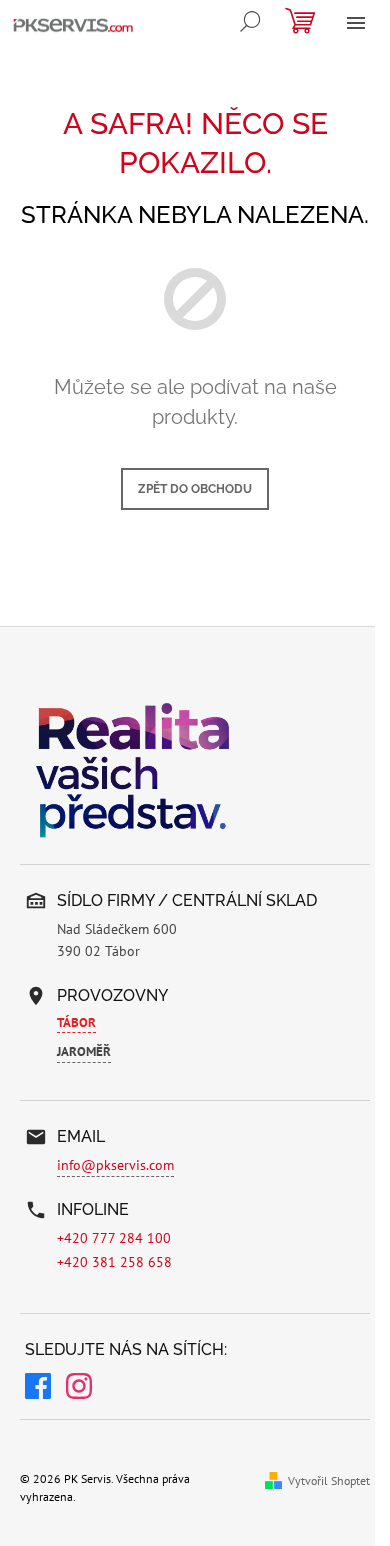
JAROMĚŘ (84, 1051)
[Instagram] (79, 1389)
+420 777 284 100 (114, 1238)
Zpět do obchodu (195, 489)
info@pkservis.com (115, 1165)
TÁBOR (76, 1022)
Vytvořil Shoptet (329, 1480)
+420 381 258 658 (114, 1262)
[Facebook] (38, 1389)
